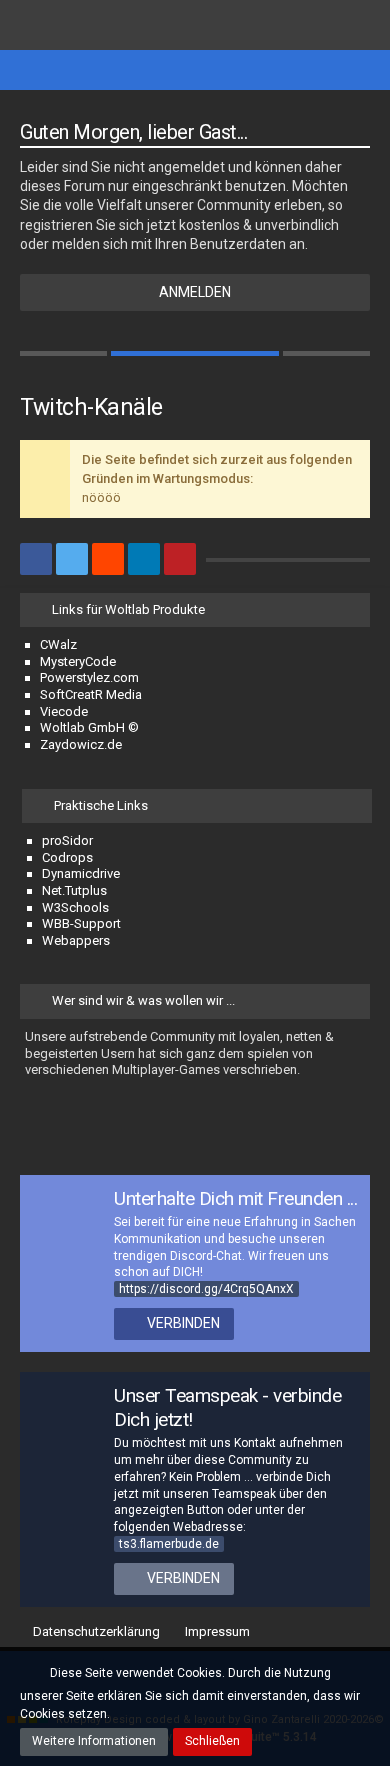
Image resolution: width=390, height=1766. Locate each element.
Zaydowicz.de (81, 744)
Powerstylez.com (89, 677)
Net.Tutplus (74, 890)
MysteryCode (78, 661)
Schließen (212, 1741)
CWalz (58, 644)
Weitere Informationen (94, 1741)
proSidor (67, 840)
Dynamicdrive (81, 873)
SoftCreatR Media (91, 694)
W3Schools (75, 907)
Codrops (67, 857)
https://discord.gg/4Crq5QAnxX (206, 1289)
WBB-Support (81, 923)
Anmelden (195, 292)
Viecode (64, 711)
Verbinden (183, 1323)
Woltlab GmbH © (89, 727)
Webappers (76, 940)
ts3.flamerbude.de (169, 1544)
